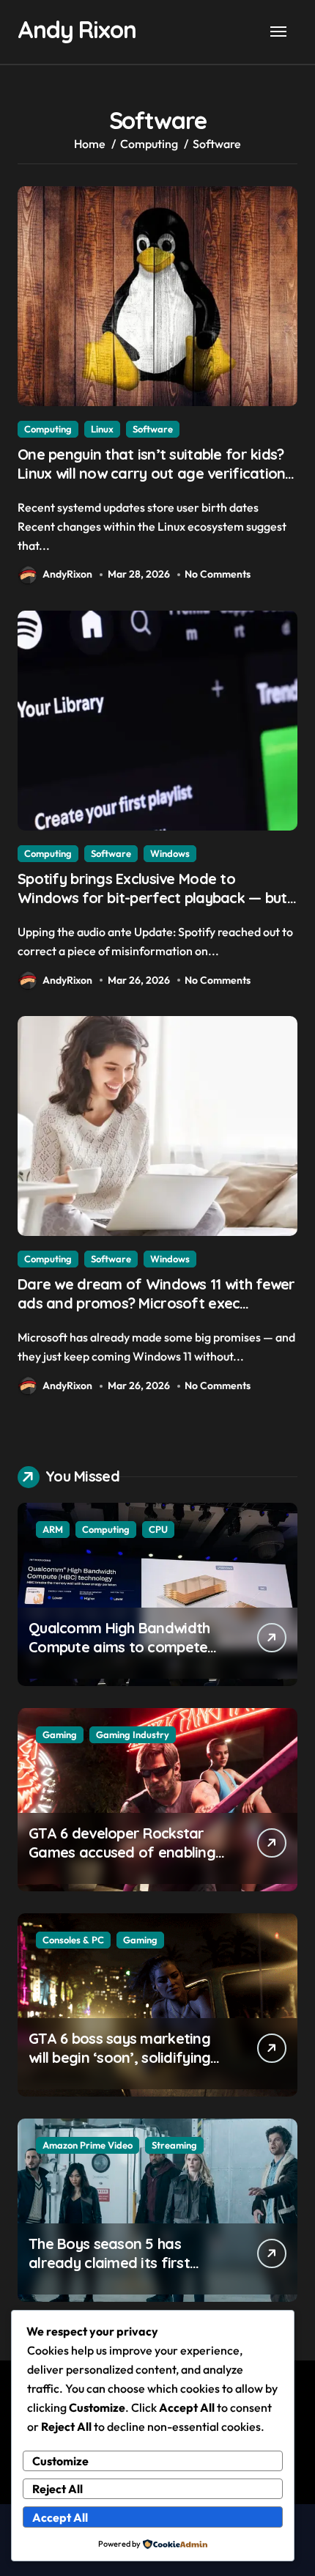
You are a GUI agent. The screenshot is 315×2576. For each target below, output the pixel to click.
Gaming (60, 1734)
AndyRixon (67, 574)
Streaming (174, 2145)
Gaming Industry (133, 1734)
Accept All (60, 2517)
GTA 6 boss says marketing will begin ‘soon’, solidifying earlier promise (119, 2057)
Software (153, 429)
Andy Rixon (77, 29)
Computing (48, 429)
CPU (158, 1529)
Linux (102, 429)
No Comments (218, 574)
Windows (170, 853)
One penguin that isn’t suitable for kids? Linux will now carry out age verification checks (151, 473)
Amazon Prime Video (88, 2145)
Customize (60, 2461)
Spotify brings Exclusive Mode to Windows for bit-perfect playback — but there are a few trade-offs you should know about (152, 907)
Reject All (58, 2489)
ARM (53, 1529)
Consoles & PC (73, 1940)
